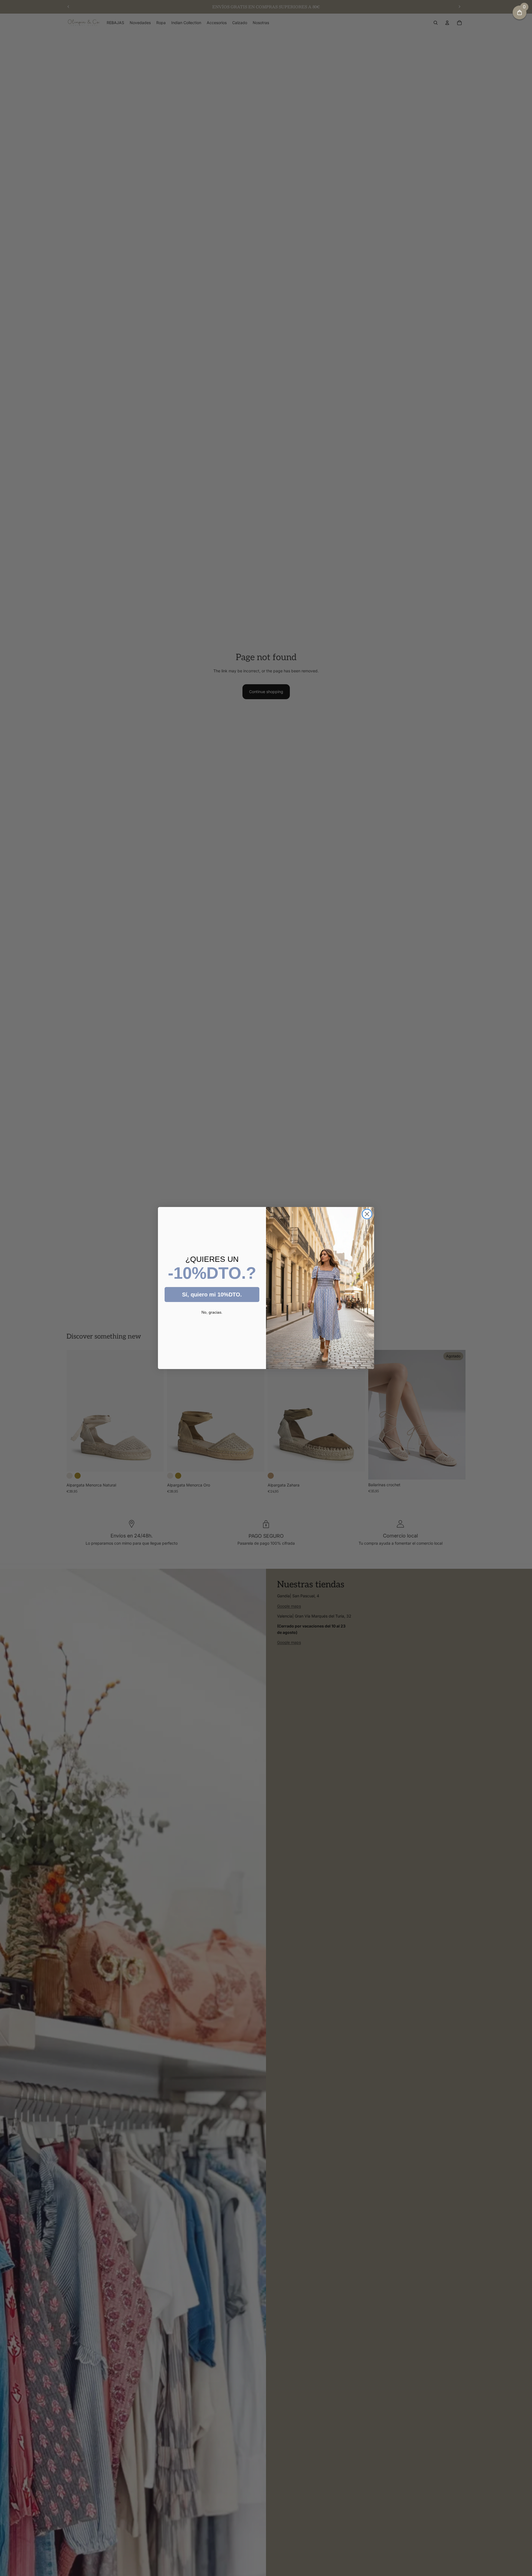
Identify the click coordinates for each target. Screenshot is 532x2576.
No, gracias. (212, 1312)
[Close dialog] (367, 1214)
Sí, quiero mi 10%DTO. (212, 1295)
